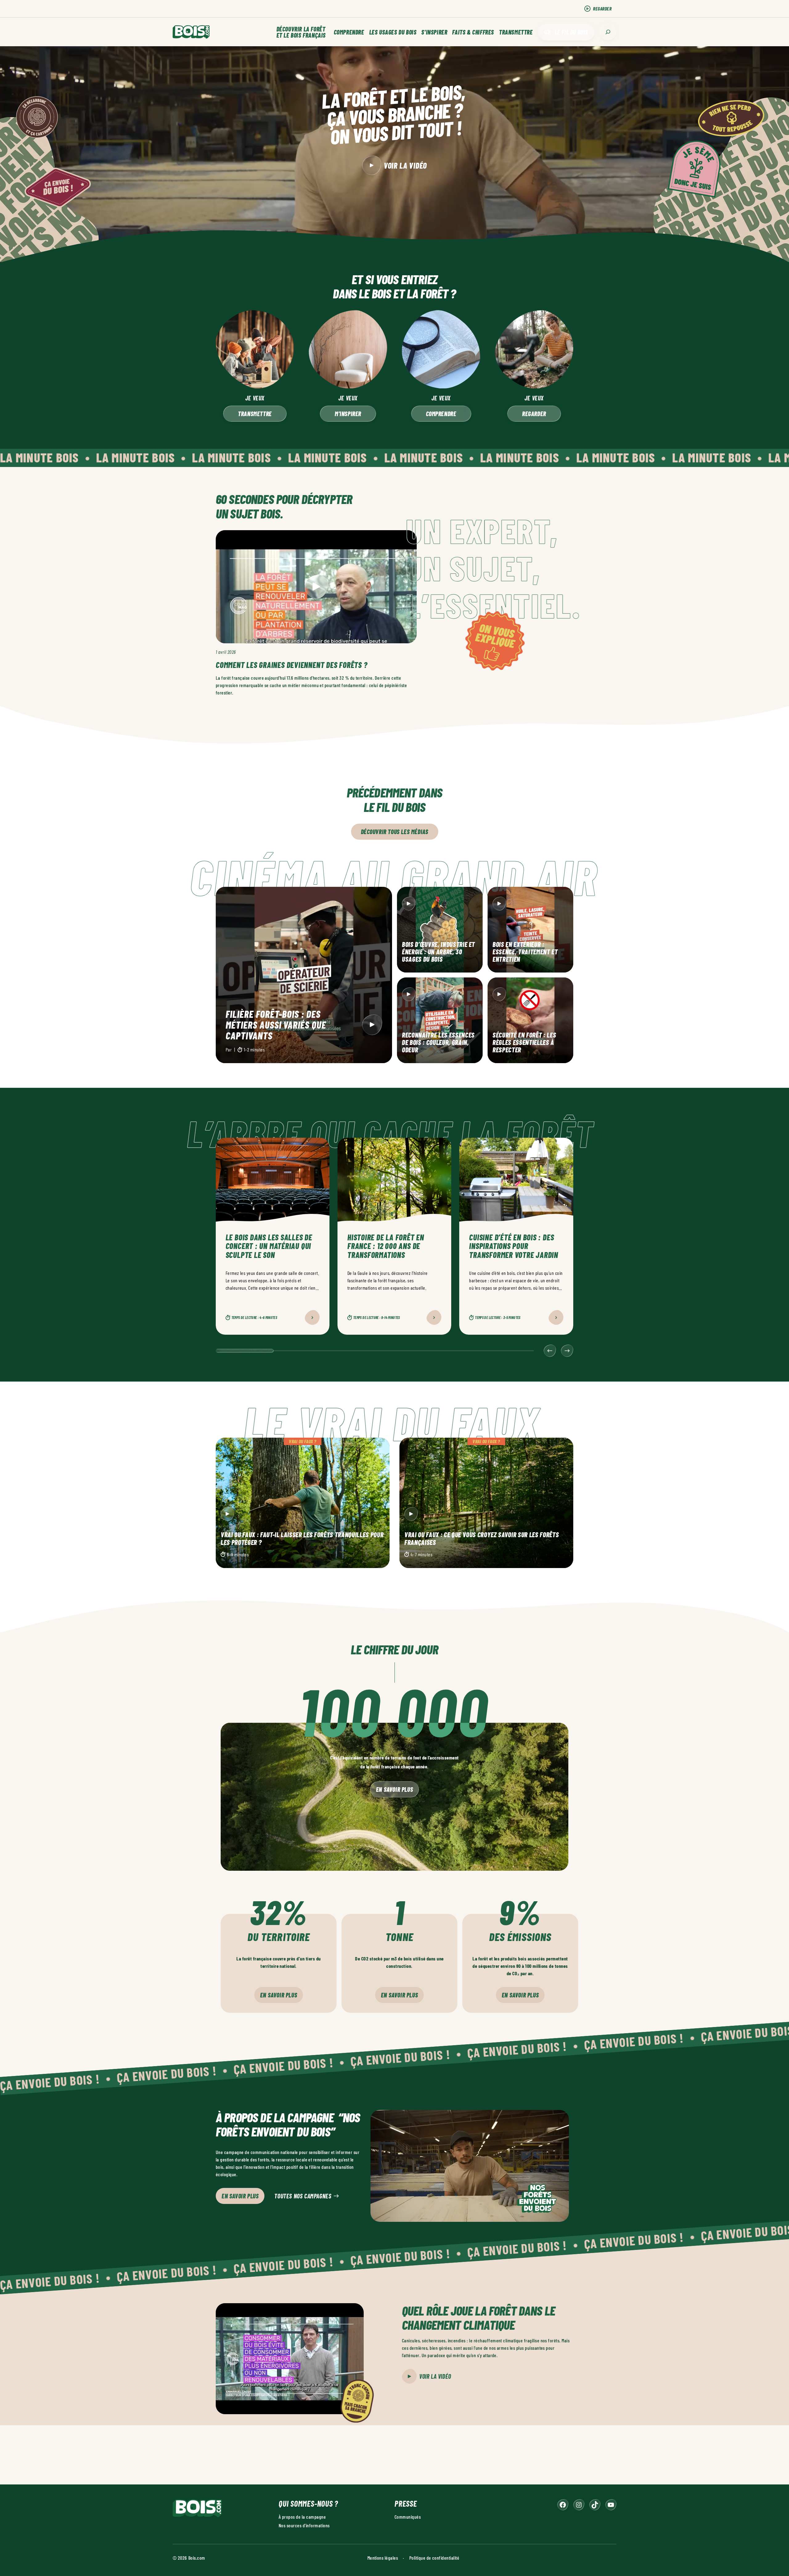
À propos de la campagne (302, 2516)
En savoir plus (394, 1789)
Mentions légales (383, 2557)
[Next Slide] (567, 1351)
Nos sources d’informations (304, 2525)
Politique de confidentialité (434, 2557)
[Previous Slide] (550, 1351)
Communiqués (408, 2516)
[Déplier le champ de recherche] (608, 32)
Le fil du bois (571, 32)
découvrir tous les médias (395, 832)
